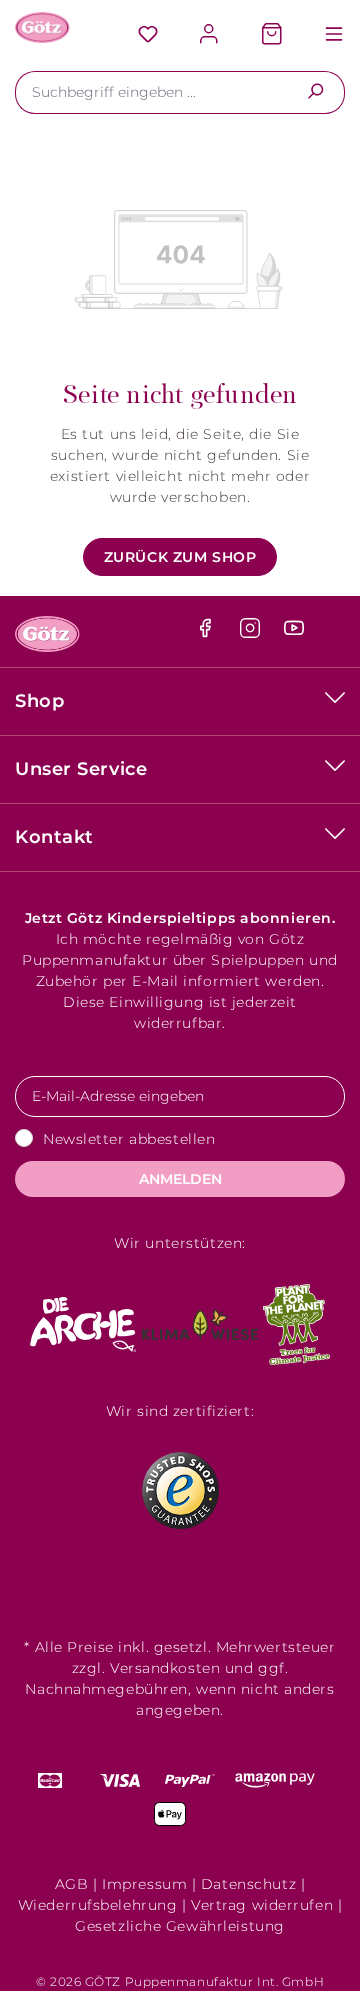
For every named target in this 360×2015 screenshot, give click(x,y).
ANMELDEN (180, 1179)
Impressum (144, 1884)
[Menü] (324, 35)
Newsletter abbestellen (129, 1139)
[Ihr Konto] (210, 35)
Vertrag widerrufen (262, 1905)
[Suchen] (315, 92)
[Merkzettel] (148, 35)
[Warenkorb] (272, 35)
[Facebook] (207, 633)
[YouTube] (294, 633)
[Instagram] (252, 633)
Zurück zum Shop (180, 557)
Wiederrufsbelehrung (98, 1905)
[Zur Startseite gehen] (42, 27)
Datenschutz (248, 1884)
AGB (72, 1884)
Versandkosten (165, 1668)
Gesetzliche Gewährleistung (180, 1926)
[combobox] (151, 92)
